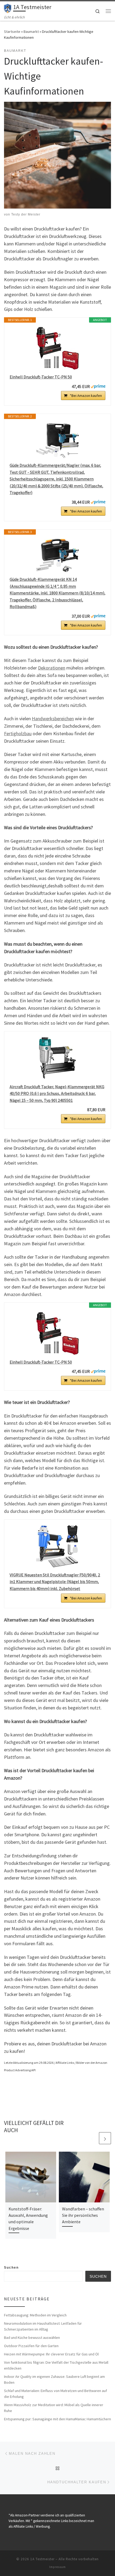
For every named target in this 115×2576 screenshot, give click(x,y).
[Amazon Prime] (98, 386)
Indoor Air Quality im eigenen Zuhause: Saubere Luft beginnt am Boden (54, 2379)
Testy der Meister (26, 214)
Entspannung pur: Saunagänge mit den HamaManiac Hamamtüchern (57, 2419)
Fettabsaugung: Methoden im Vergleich (35, 2315)
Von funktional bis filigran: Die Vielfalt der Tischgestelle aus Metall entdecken (56, 2365)
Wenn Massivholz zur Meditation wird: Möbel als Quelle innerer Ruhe (54, 2408)
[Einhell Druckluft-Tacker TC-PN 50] (57, 348)
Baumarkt (31, 32)
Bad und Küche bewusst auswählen (32, 2338)
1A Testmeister (42, 2559)
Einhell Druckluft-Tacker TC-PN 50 (41, 377)
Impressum (57, 2567)
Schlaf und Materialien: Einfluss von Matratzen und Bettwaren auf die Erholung (55, 2394)
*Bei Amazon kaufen (86, 396)
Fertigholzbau (18, 733)
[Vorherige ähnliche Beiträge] (92, 2138)
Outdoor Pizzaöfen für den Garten (31, 2346)
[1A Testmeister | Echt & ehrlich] (8, 8)
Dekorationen (52, 668)
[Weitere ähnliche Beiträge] (105, 2138)
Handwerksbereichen (53, 719)
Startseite (12, 32)
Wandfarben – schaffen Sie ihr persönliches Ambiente (83, 2215)
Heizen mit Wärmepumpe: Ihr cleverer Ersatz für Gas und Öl (51, 2354)
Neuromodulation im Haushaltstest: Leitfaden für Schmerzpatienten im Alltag (43, 2326)
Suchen (11, 2268)
